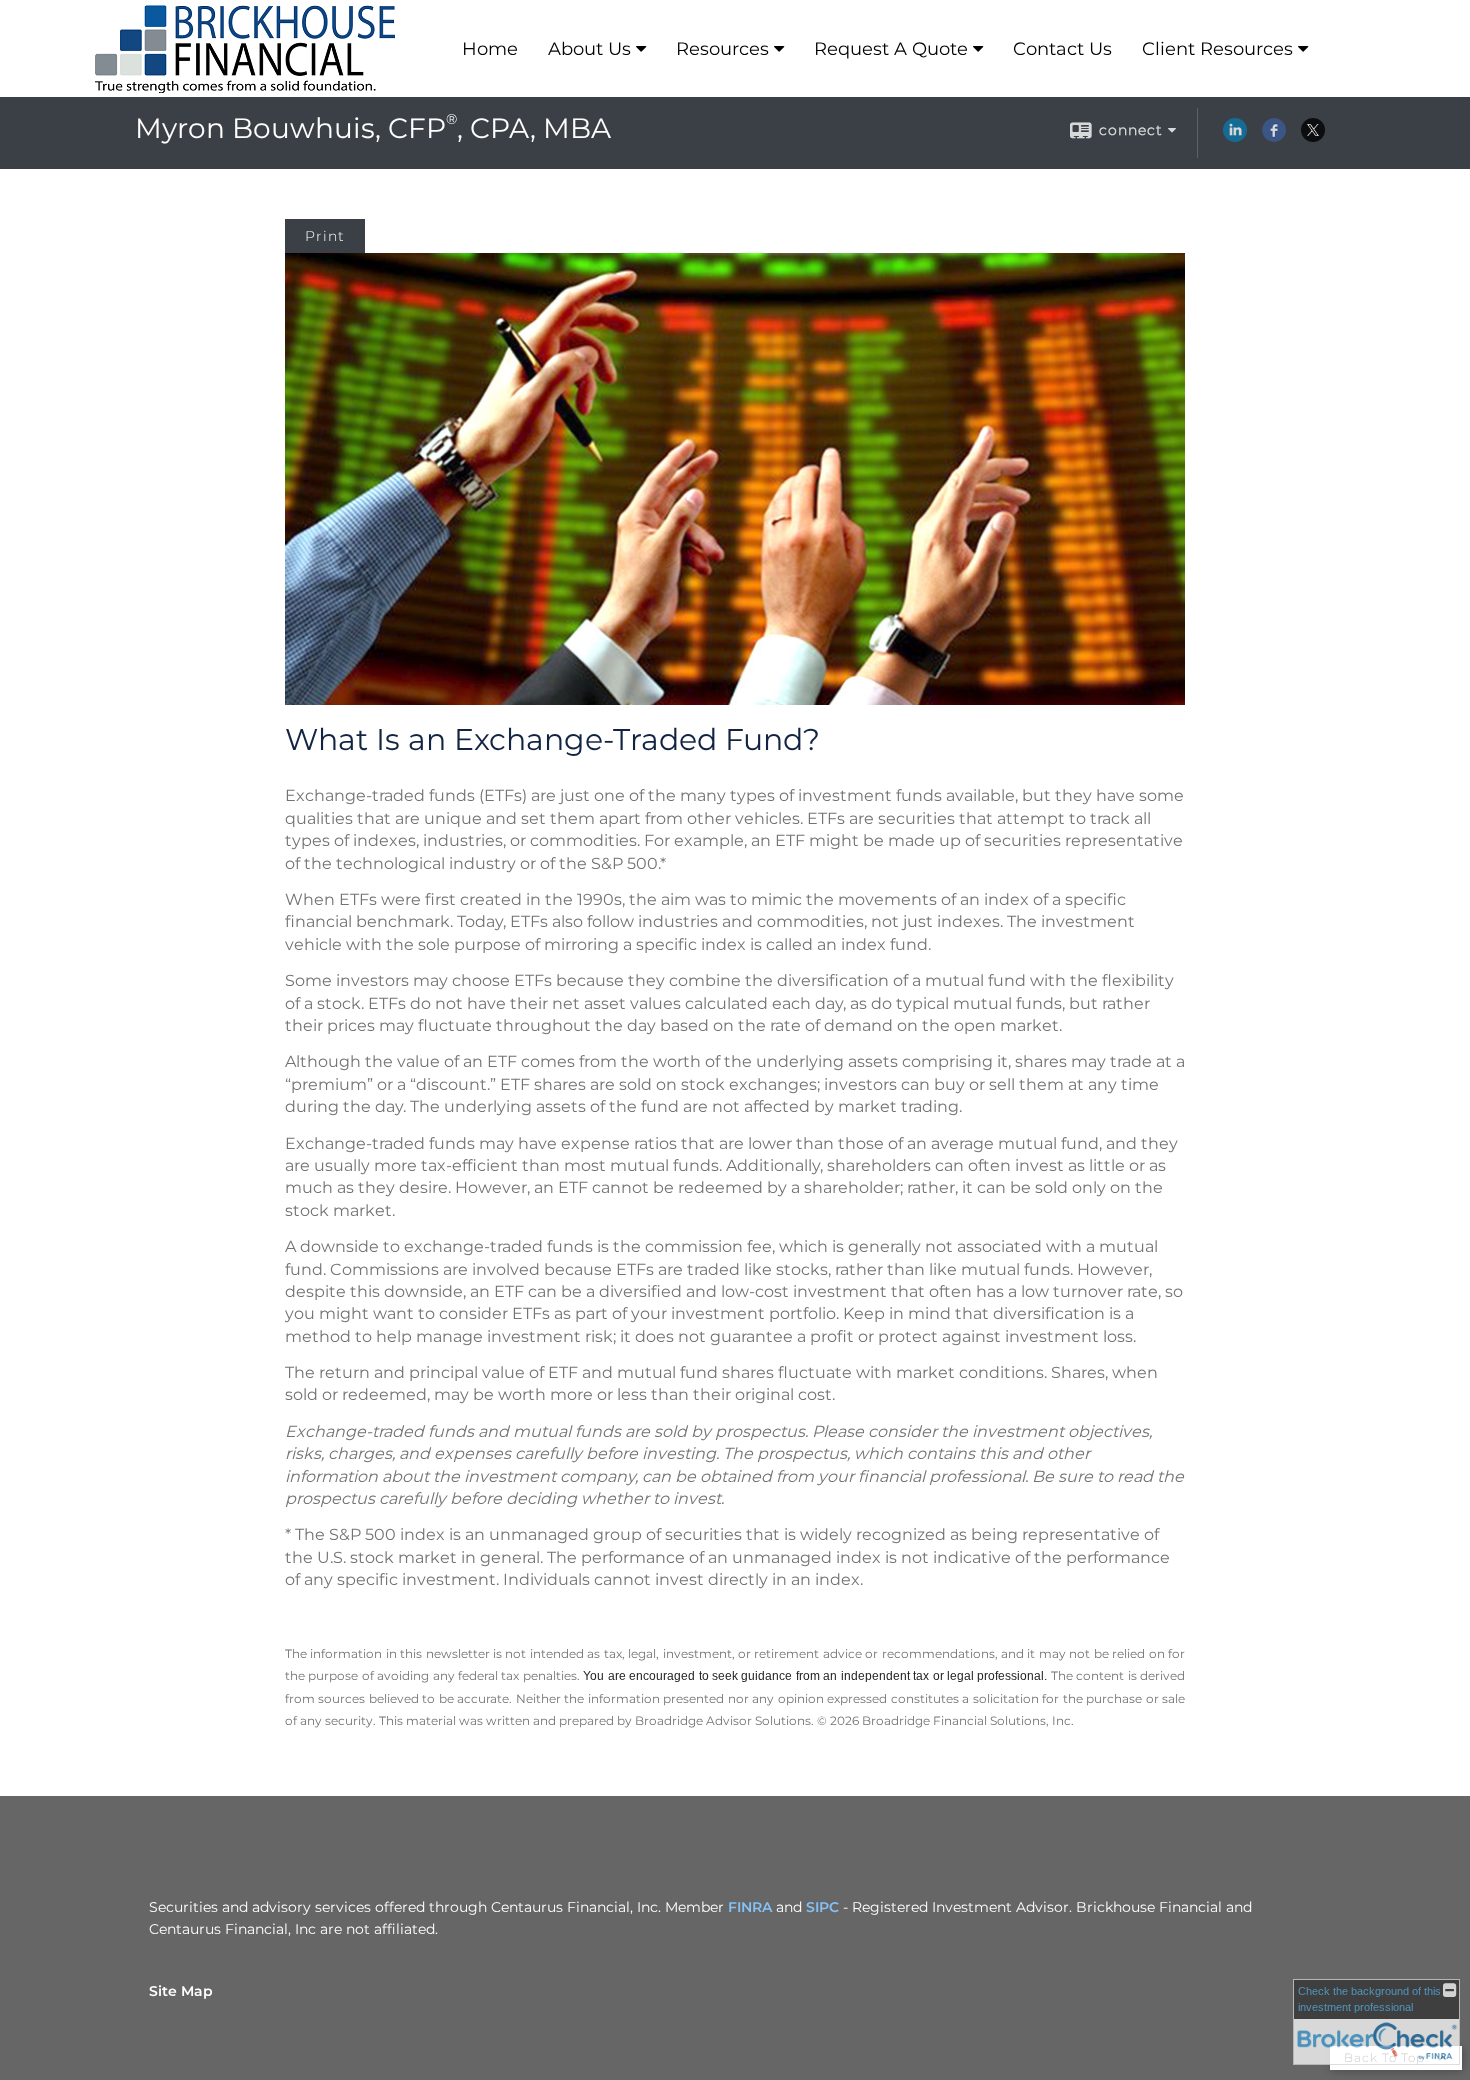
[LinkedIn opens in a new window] (1235, 137)
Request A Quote (891, 49)
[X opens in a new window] (1313, 137)
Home (490, 49)
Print (325, 236)
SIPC (822, 1907)
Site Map (181, 1991)
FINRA (750, 1907)
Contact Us (1062, 49)
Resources (722, 49)
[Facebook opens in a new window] (1274, 137)
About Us (589, 49)
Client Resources (1217, 49)
